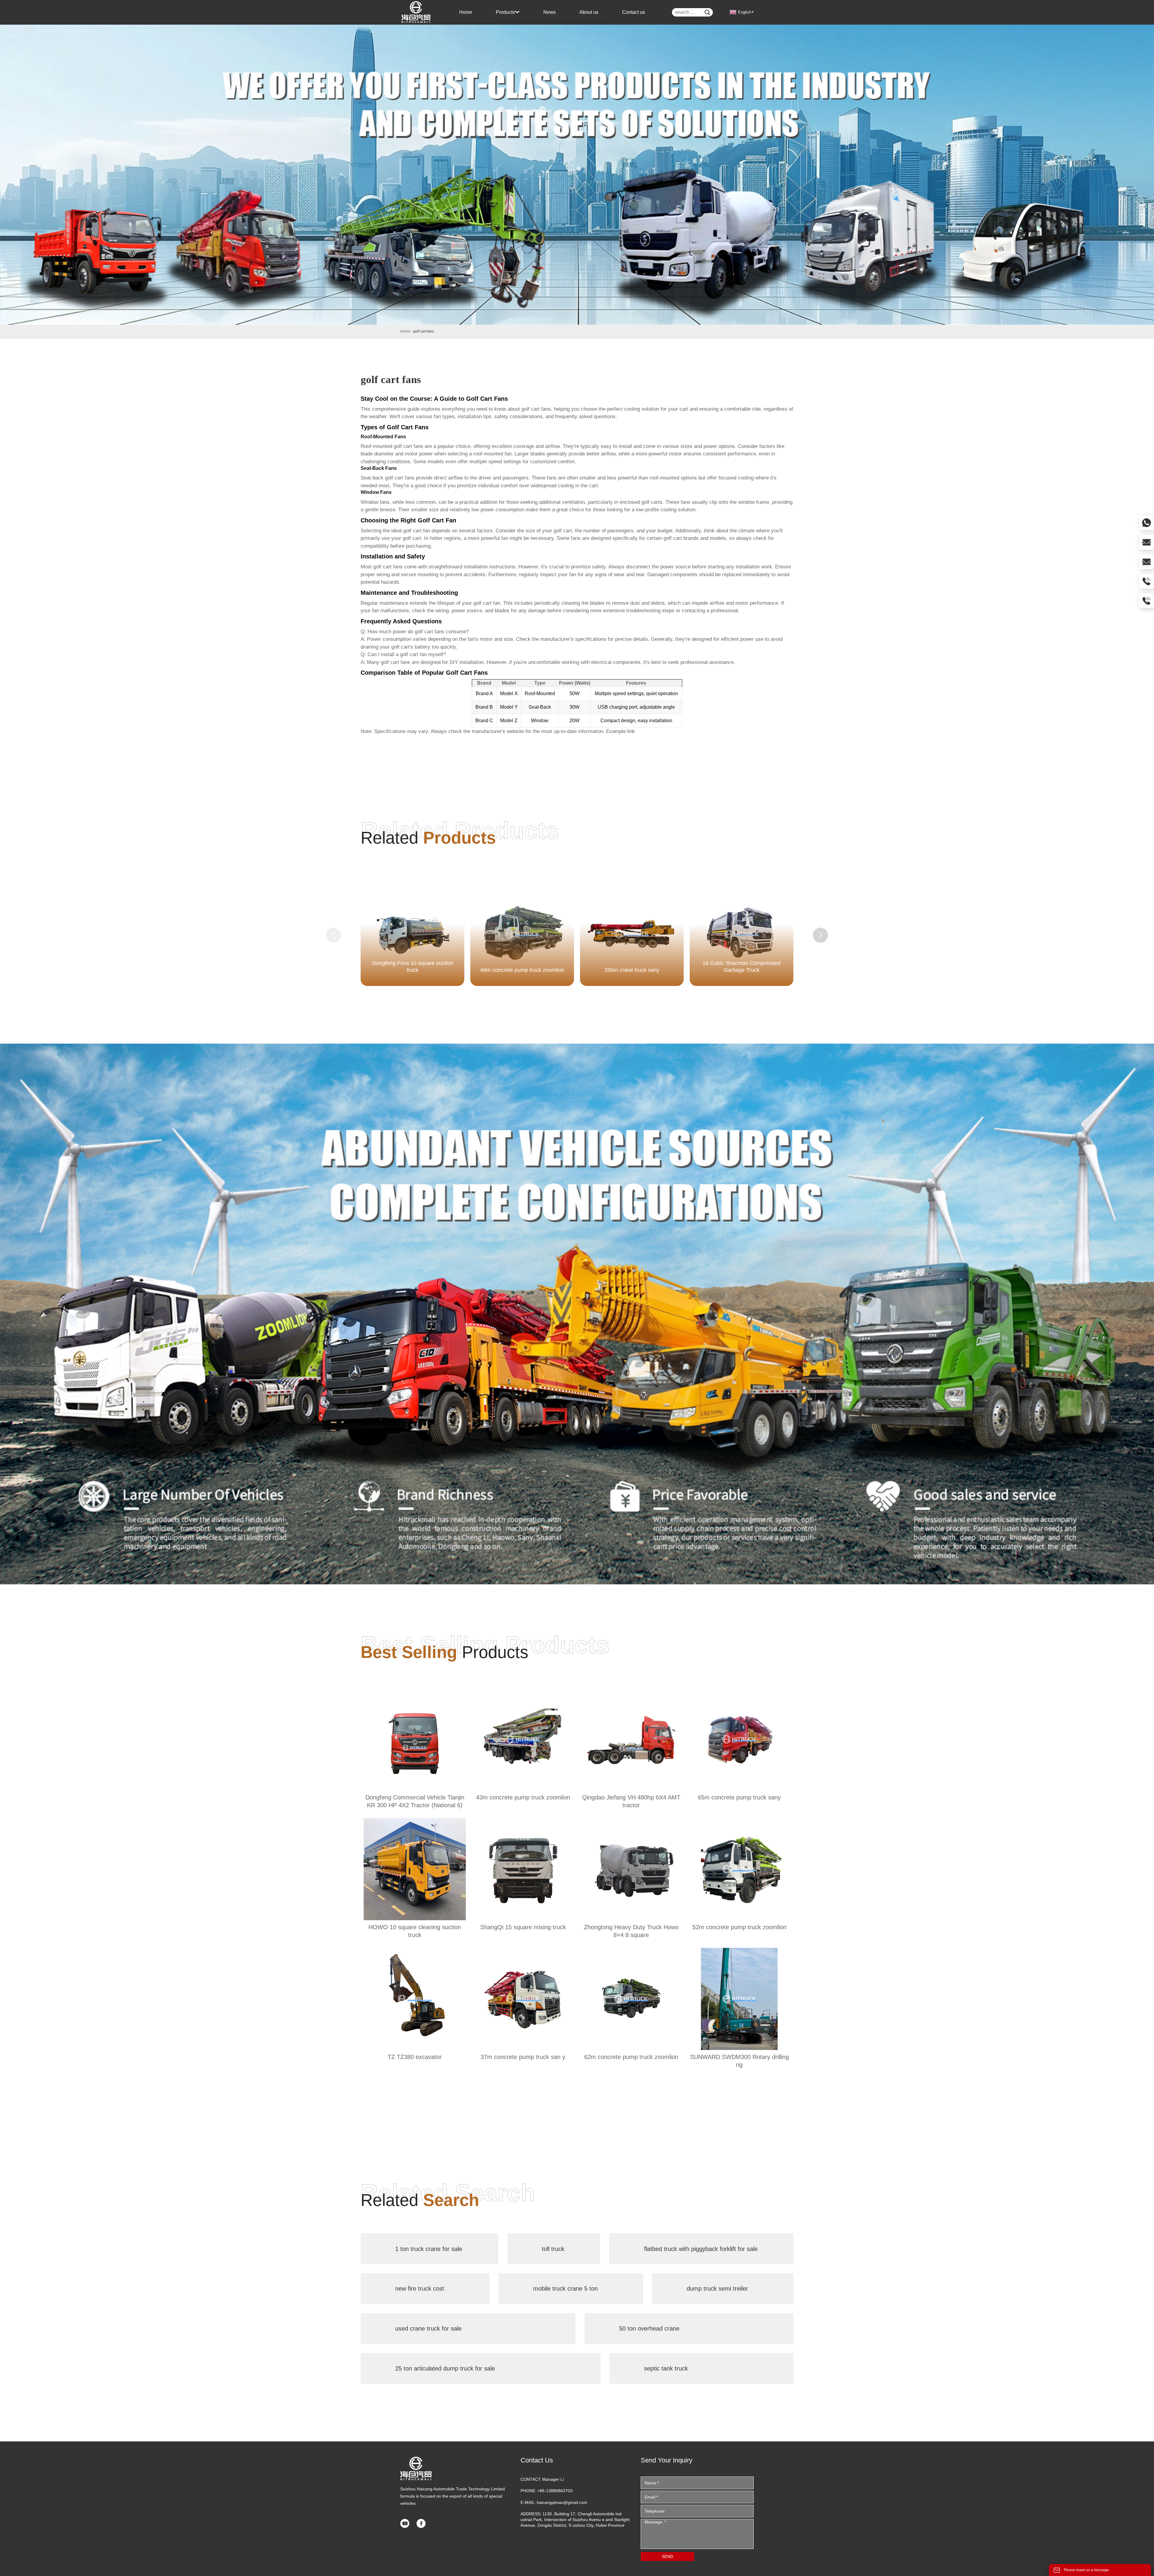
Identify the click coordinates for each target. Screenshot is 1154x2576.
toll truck (553, 2249)
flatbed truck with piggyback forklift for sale (701, 2249)
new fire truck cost (420, 2289)
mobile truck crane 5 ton (565, 2289)
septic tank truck (666, 2368)
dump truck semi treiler (717, 2289)
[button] (820, 935)
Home (405, 331)
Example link (621, 731)
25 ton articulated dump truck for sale (445, 2368)
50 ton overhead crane (649, 2328)
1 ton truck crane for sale (429, 2249)
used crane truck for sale (428, 2328)
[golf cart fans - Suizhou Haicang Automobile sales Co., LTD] (416, 12)
